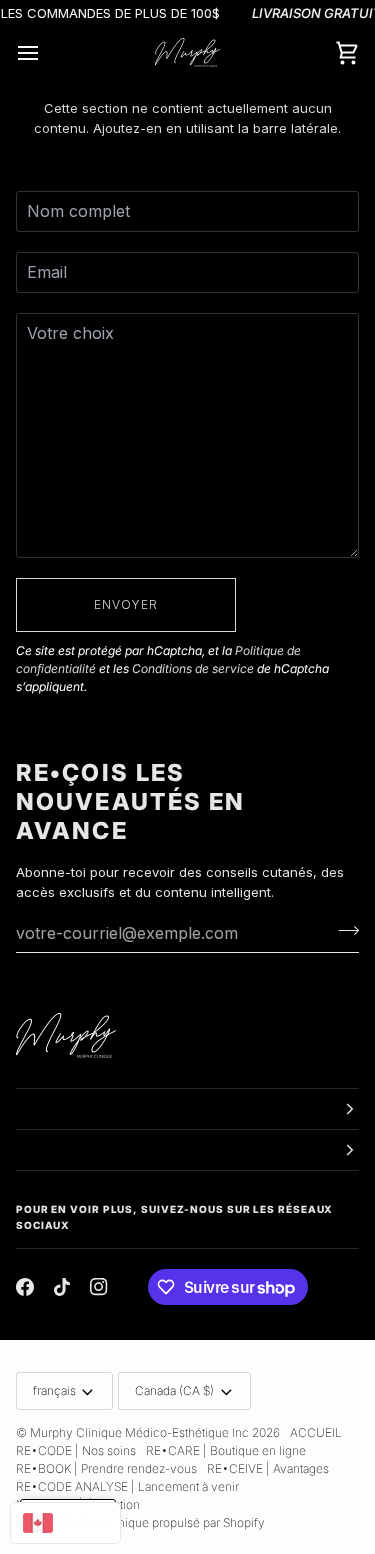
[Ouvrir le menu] (46, 53)
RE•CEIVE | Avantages (268, 1468)
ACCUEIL (316, 1432)
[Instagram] (99, 1287)
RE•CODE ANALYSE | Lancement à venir (127, 1486)
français (54, 1390)
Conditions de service (193, 668)
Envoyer (126, 604)
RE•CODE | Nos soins (76, 1450)
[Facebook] (25, 1287)
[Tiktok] (62, 1287)
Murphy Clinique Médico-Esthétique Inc (139, 1432)
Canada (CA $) (174, 1390)
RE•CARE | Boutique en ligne (226, 1450)
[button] (187, 1109)
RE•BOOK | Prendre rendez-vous (106, 1468)
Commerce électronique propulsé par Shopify (140, 1522)
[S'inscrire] (342, 930)
